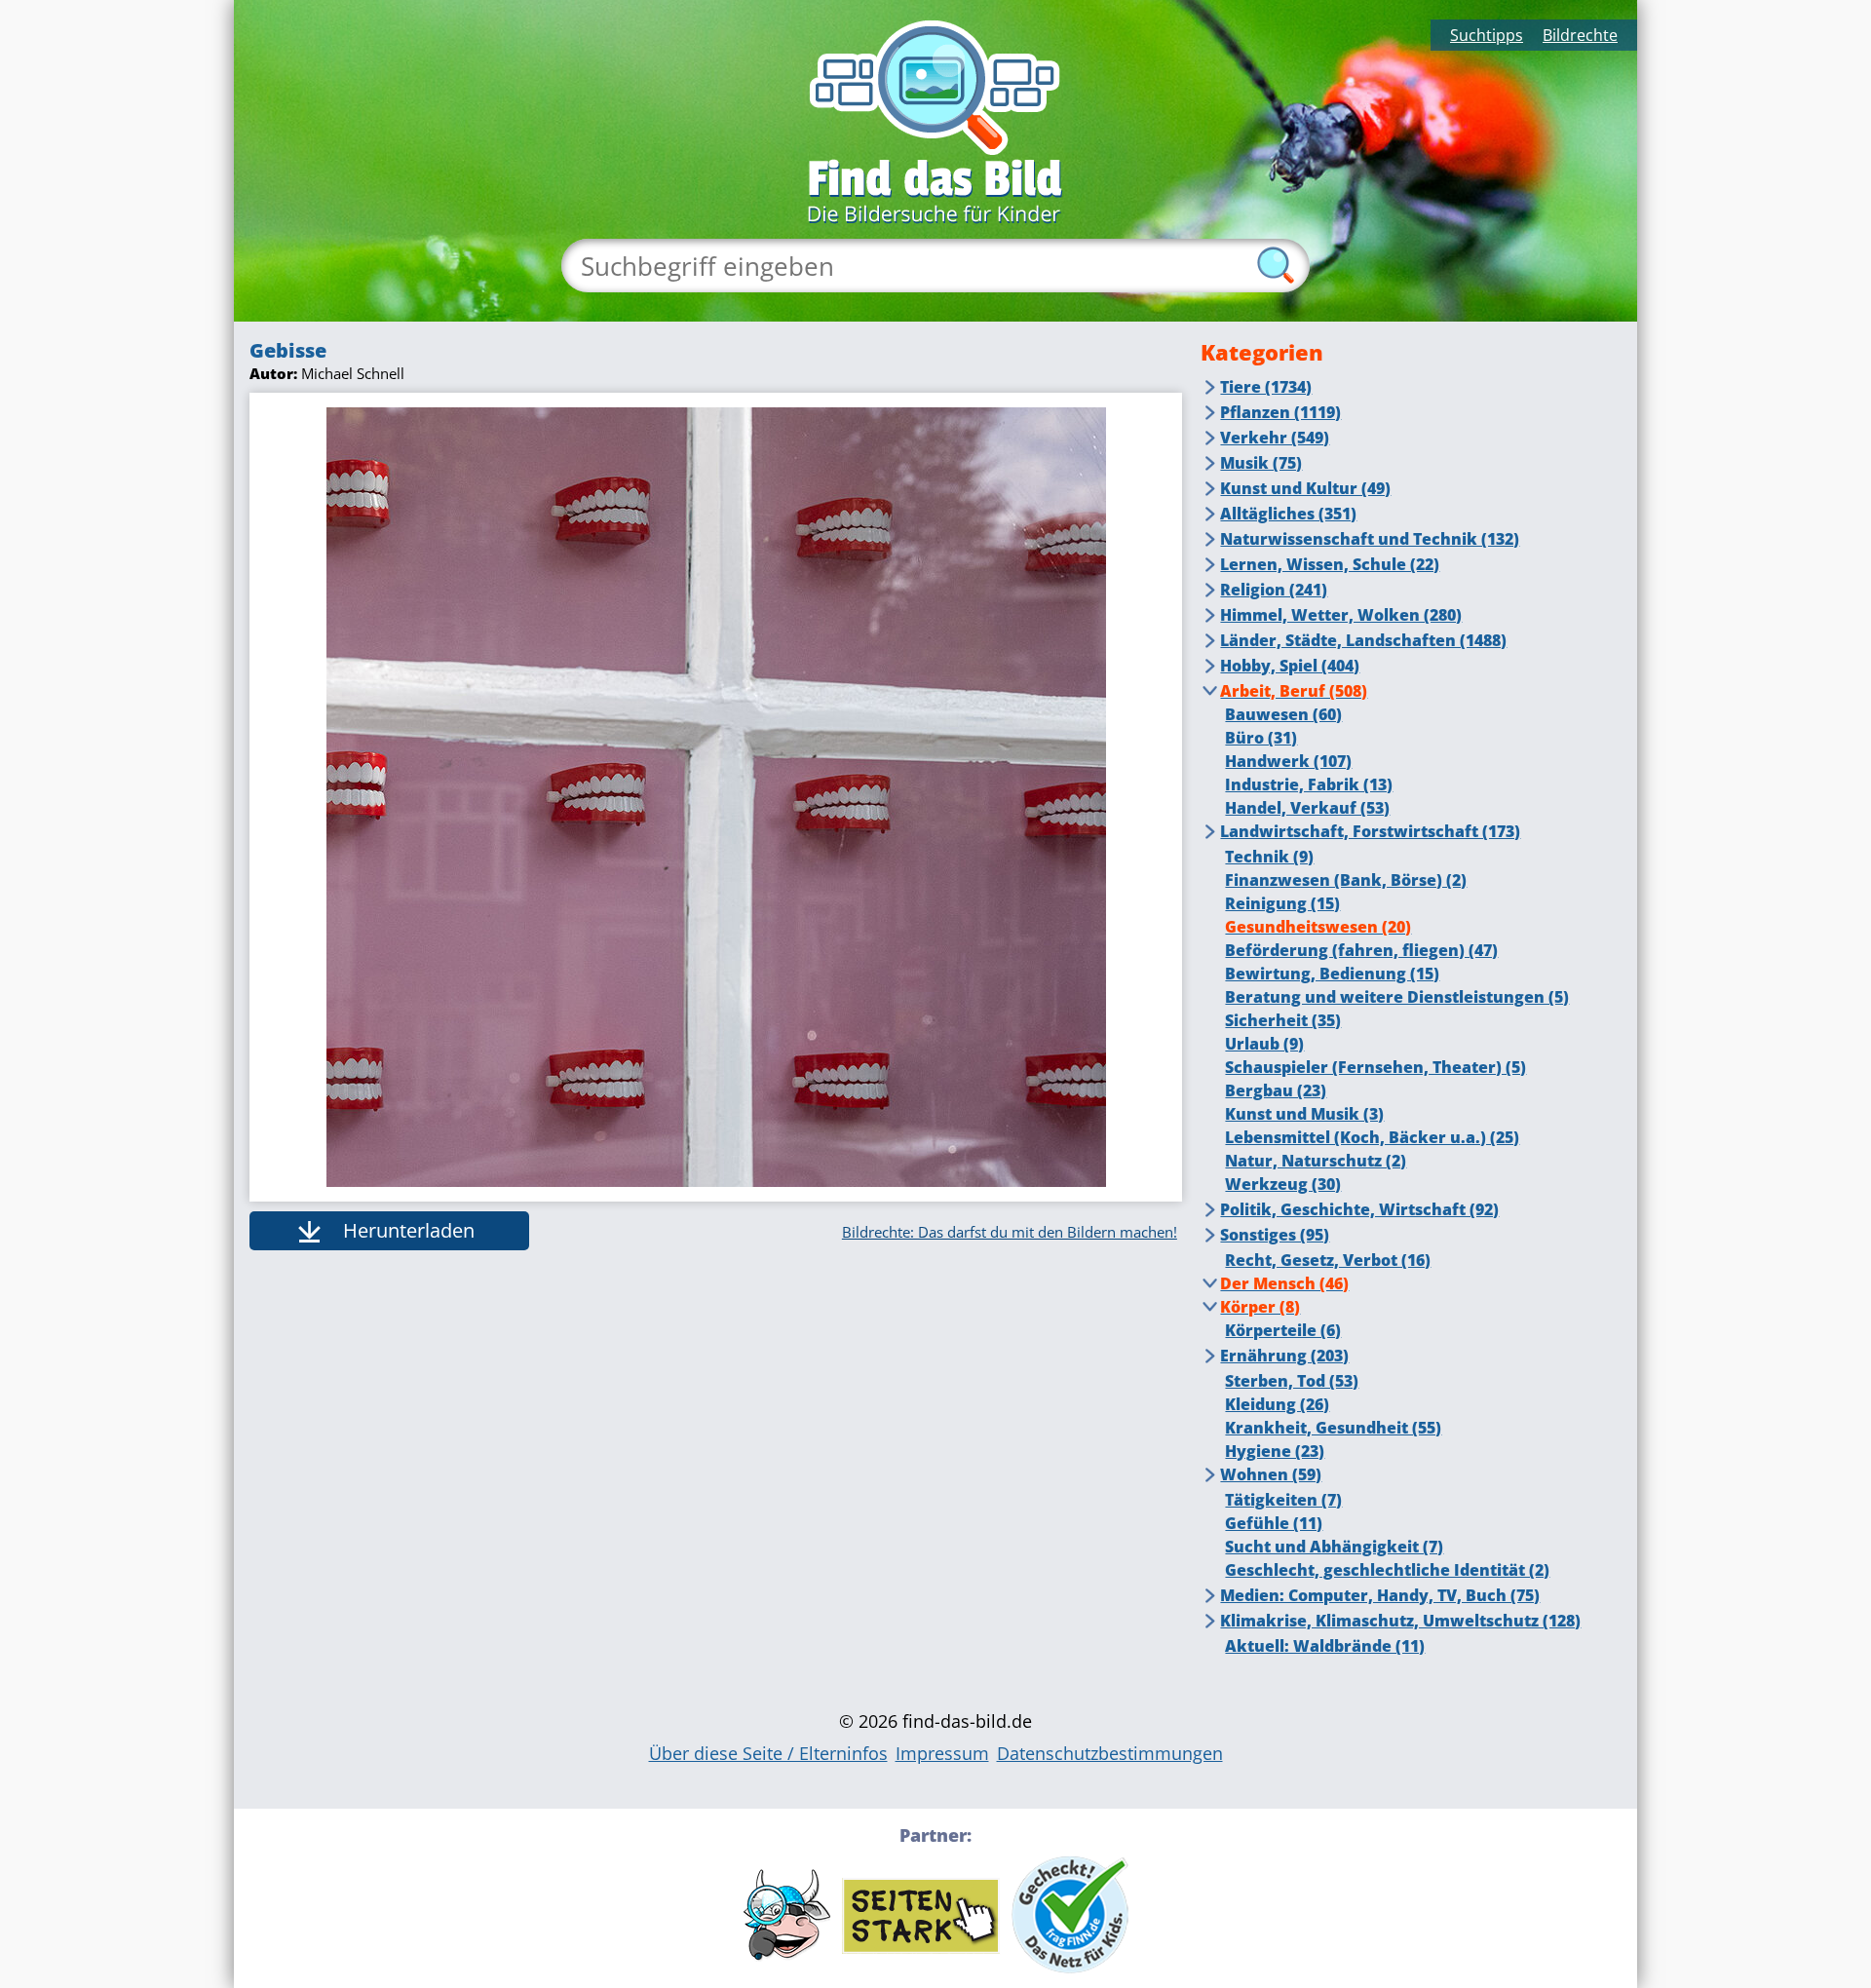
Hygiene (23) (1275, 1451)
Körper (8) (1260, 1307)
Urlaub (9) (1264, 1044)
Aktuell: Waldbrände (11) (1325, 1646)
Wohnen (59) (1271, 1474)
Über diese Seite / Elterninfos (768, 1753)
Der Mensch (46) (1284, 1283)
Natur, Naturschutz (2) (1316, 1161)
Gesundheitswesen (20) (1318, 927)
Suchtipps (1487, 35)
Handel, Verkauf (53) (1307, 808)
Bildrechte (1580, 35)
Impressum (942, 1753)
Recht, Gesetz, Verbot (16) (1328, 1260)
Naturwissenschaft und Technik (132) (1370, 539)
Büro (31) (1261, 738)
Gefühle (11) (1274, 1523)
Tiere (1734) (1266, 387)
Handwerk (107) (1288, 761)
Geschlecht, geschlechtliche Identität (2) (1387, 1570)
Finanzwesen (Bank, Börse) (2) (1346, 880)
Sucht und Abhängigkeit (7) (1334, 1547)
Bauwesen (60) (1283, 714)
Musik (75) (1261, 463)
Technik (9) (1269, 857)
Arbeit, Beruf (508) (1294, 691)
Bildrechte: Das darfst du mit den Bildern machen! (1010, 1232)
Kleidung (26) (1277, 1404)
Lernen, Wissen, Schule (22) (1330, 564)
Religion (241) (1274, 590)
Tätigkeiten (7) (1283, 1500)
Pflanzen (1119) (1280, 412)
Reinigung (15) (1282, 903)
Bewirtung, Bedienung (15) (1332, 974)
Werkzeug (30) (1283, 1184)
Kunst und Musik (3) (1304, 1114)
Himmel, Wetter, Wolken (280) (1341, 615)
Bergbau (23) (1276, 1090)
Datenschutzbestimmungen (1110, 1753)
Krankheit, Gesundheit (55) (1333, 1428)
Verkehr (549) (1275, 438)
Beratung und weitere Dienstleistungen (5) (1397, 997)
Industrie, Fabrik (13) (1309, 784)
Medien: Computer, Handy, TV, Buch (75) (1380, 1595)
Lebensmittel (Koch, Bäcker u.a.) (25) (1372, 1137)
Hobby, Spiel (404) (1290, 666)
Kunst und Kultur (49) (1305, 488)
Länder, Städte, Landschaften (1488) (1363, 640)
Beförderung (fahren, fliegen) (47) (1361, 950)
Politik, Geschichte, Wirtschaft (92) (1359, 1209)
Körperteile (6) (1283, 1330)
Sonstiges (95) (1275, 1235)
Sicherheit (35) (1283, 1020)
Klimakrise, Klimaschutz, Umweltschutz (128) (1400, 1621)
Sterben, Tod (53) (1292, 1381)
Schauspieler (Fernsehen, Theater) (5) (1375, 1067)
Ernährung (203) (1284, 1356)
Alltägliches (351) (1288, 514)
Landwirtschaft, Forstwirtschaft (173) (1370, 831)
